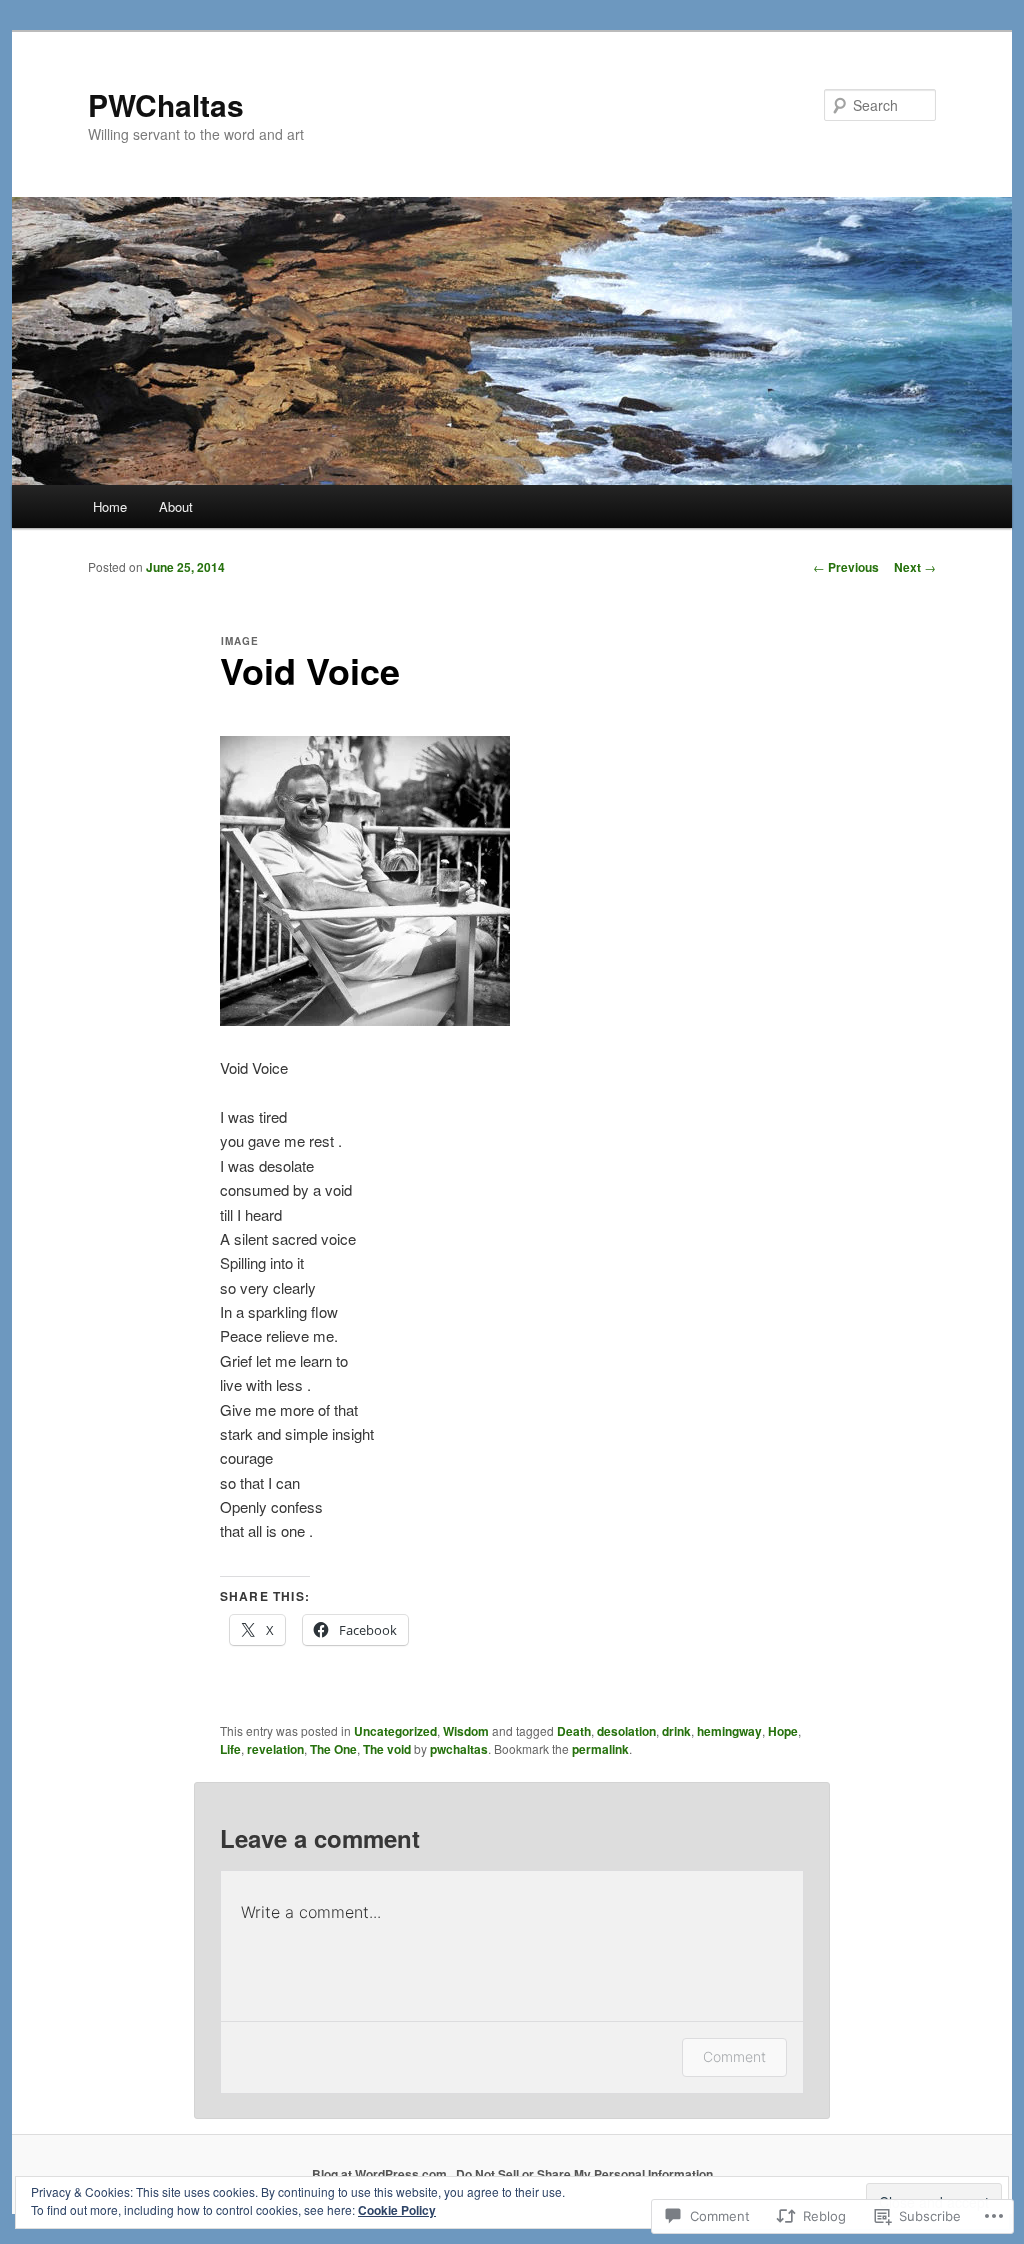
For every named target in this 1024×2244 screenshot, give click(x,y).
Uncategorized (395, 1731)
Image (240, 641)
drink (676, 1731)
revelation (275, 1749)
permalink (600, 1749)
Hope (783, 1731)
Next (915, 567)
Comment (734, 2056)
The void (387, 1749)
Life (230, 1749)
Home (110, 506)
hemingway (729, 1731)
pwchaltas (459, 1749)
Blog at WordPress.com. (381, 2174)
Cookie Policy (397, 2210)
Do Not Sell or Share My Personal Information (584, 2174)
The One (333, 1749)
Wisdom (466, 1731)
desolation (626, 1731)
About (176, 506)
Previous (846, 567)
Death (574, 1731)
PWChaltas (166, 104)
